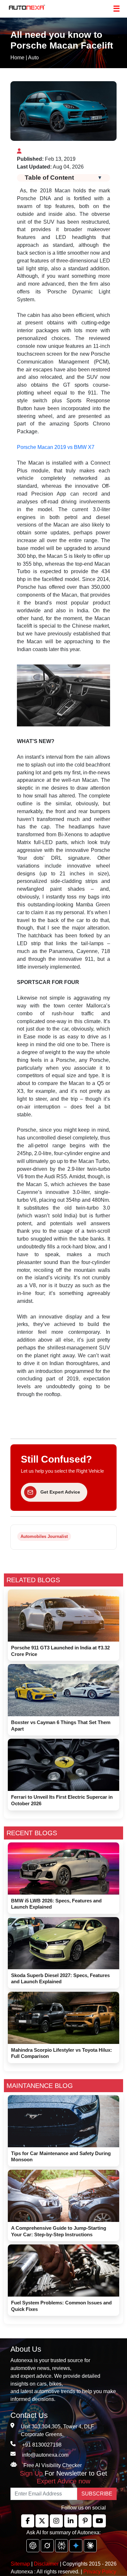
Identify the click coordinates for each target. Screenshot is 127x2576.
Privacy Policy (100, 2572)
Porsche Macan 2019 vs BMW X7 (56, 447)
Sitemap (21, 2564)
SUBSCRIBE (97, 2494)
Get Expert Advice (60, 1492)
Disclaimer (46, 2564)
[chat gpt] (33, 2546)
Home (17, 58)
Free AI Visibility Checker (53, 2465)
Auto (33, 58)
